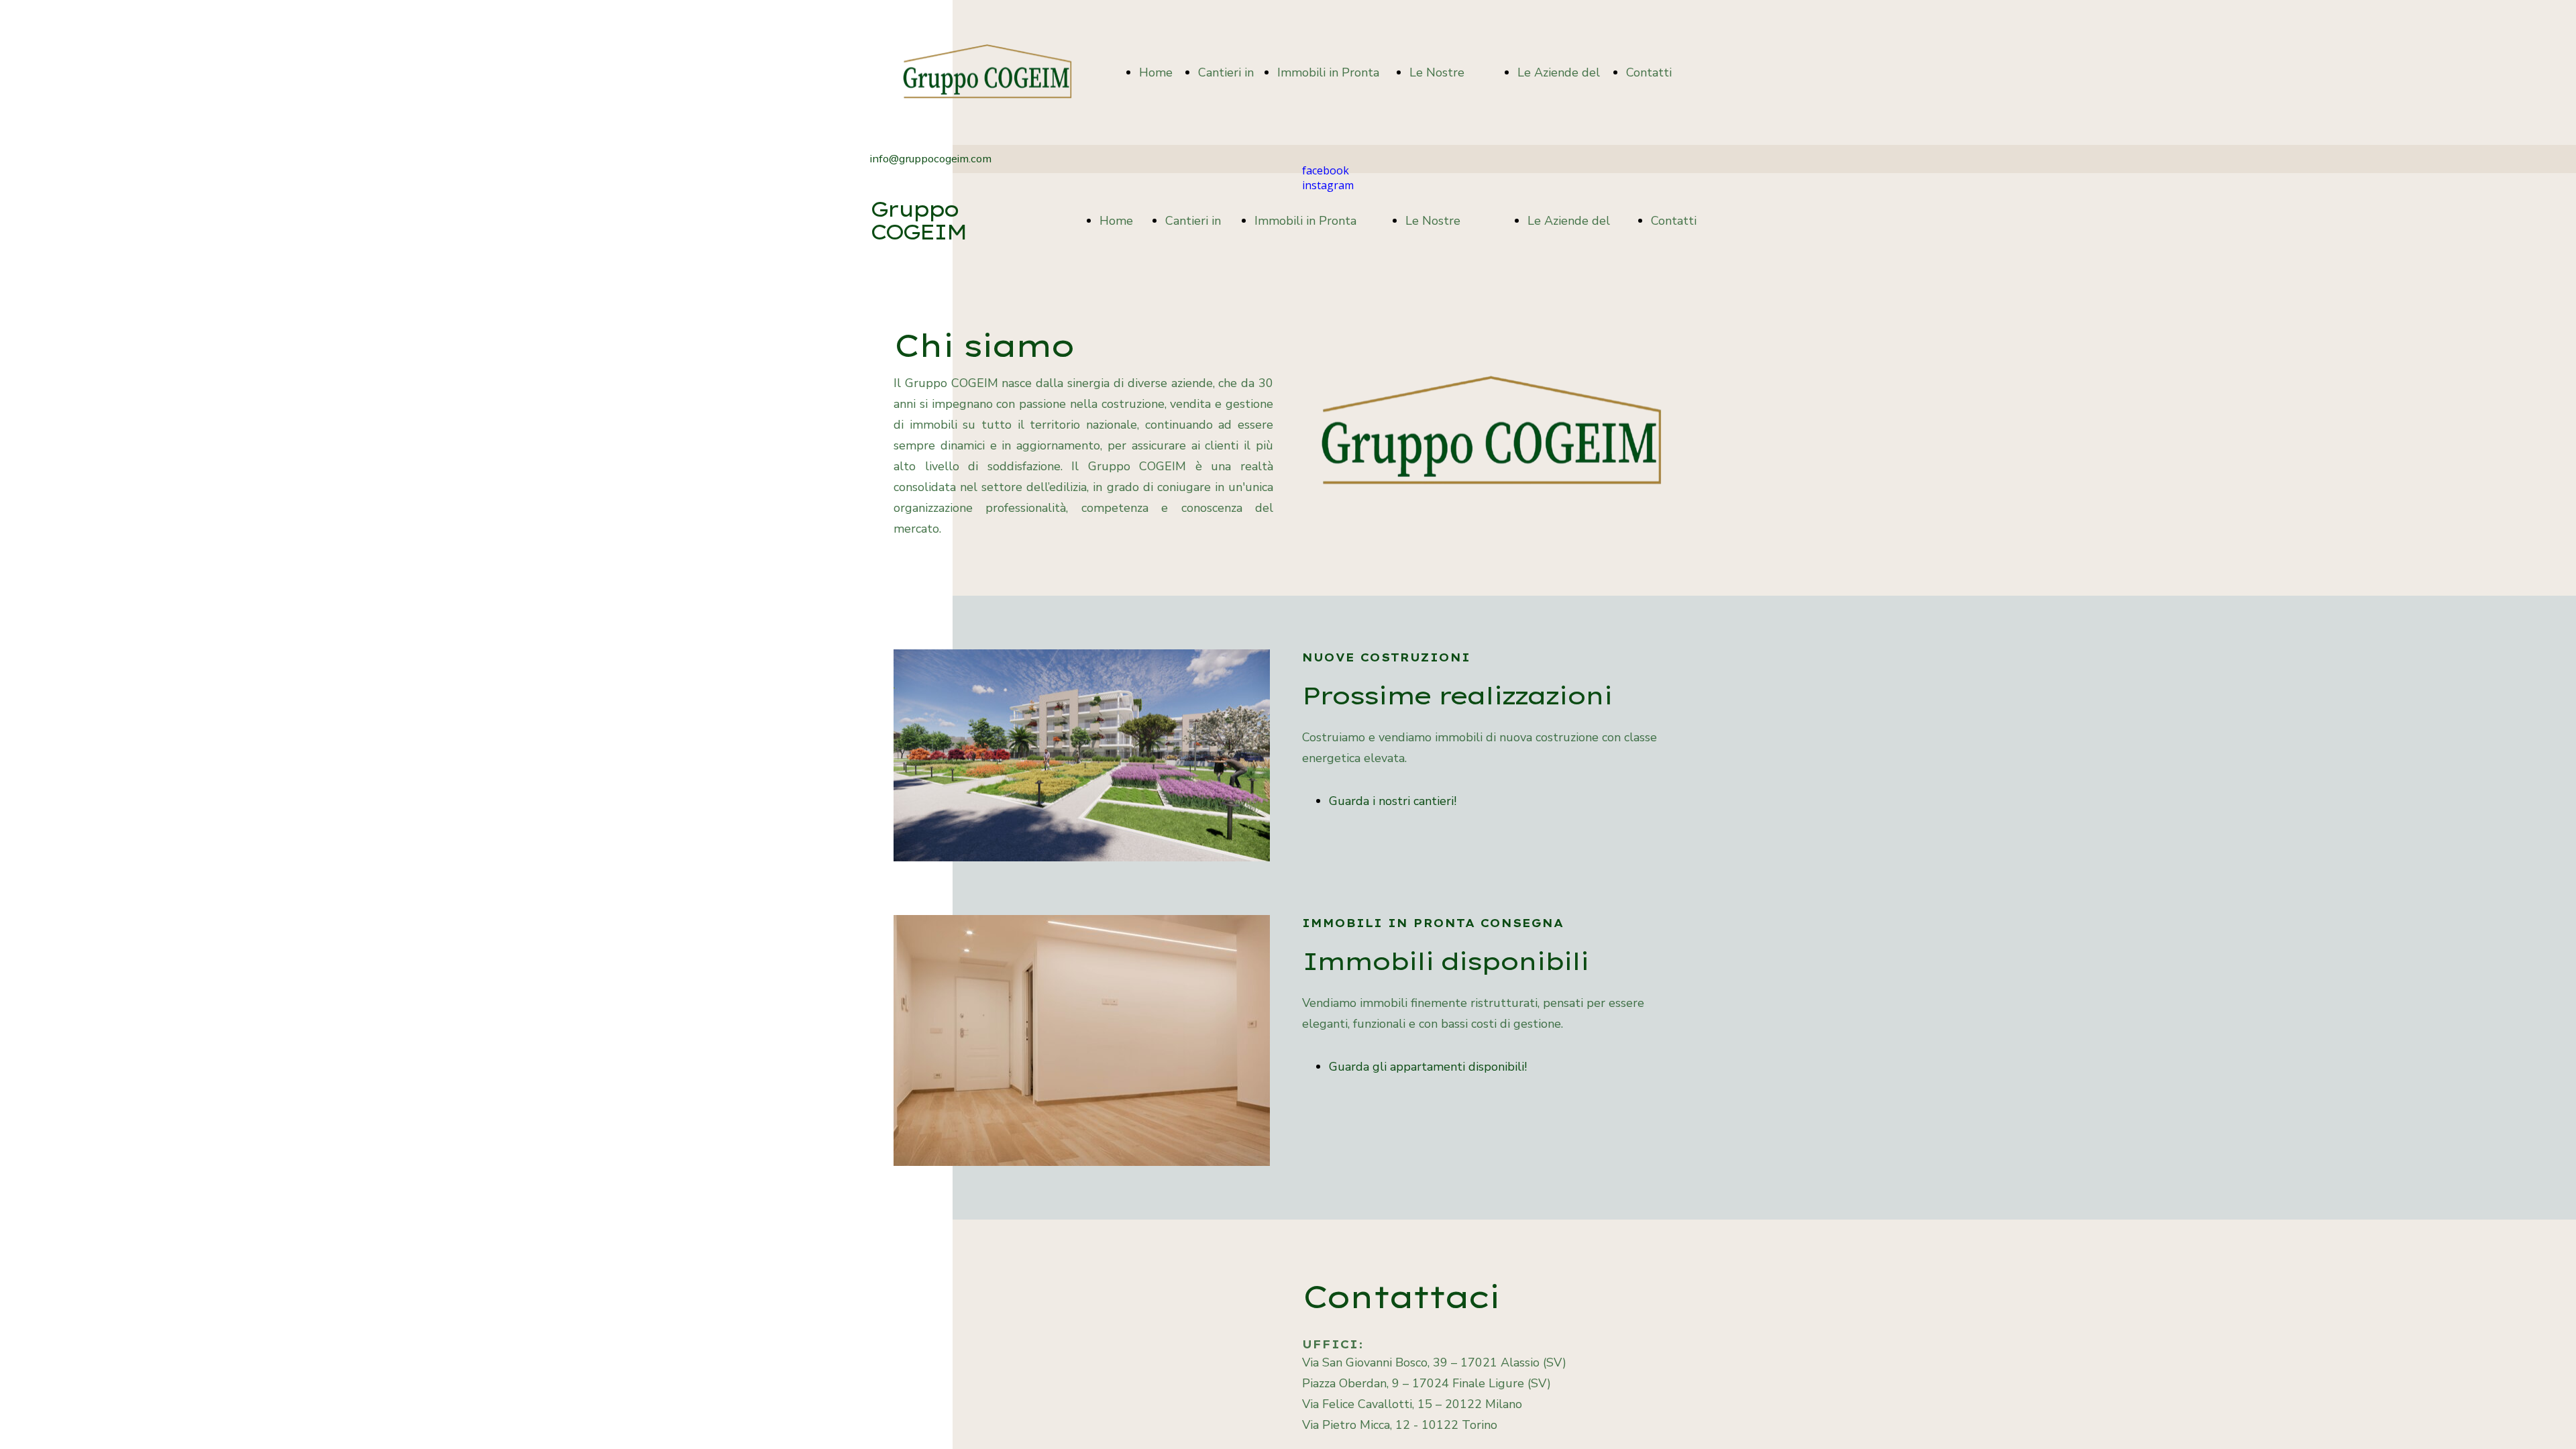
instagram (1328, 185)
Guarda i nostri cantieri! (1393, 801)
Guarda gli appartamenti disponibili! (1428, 1067)
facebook (1326, 170)
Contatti (1649, 72)
